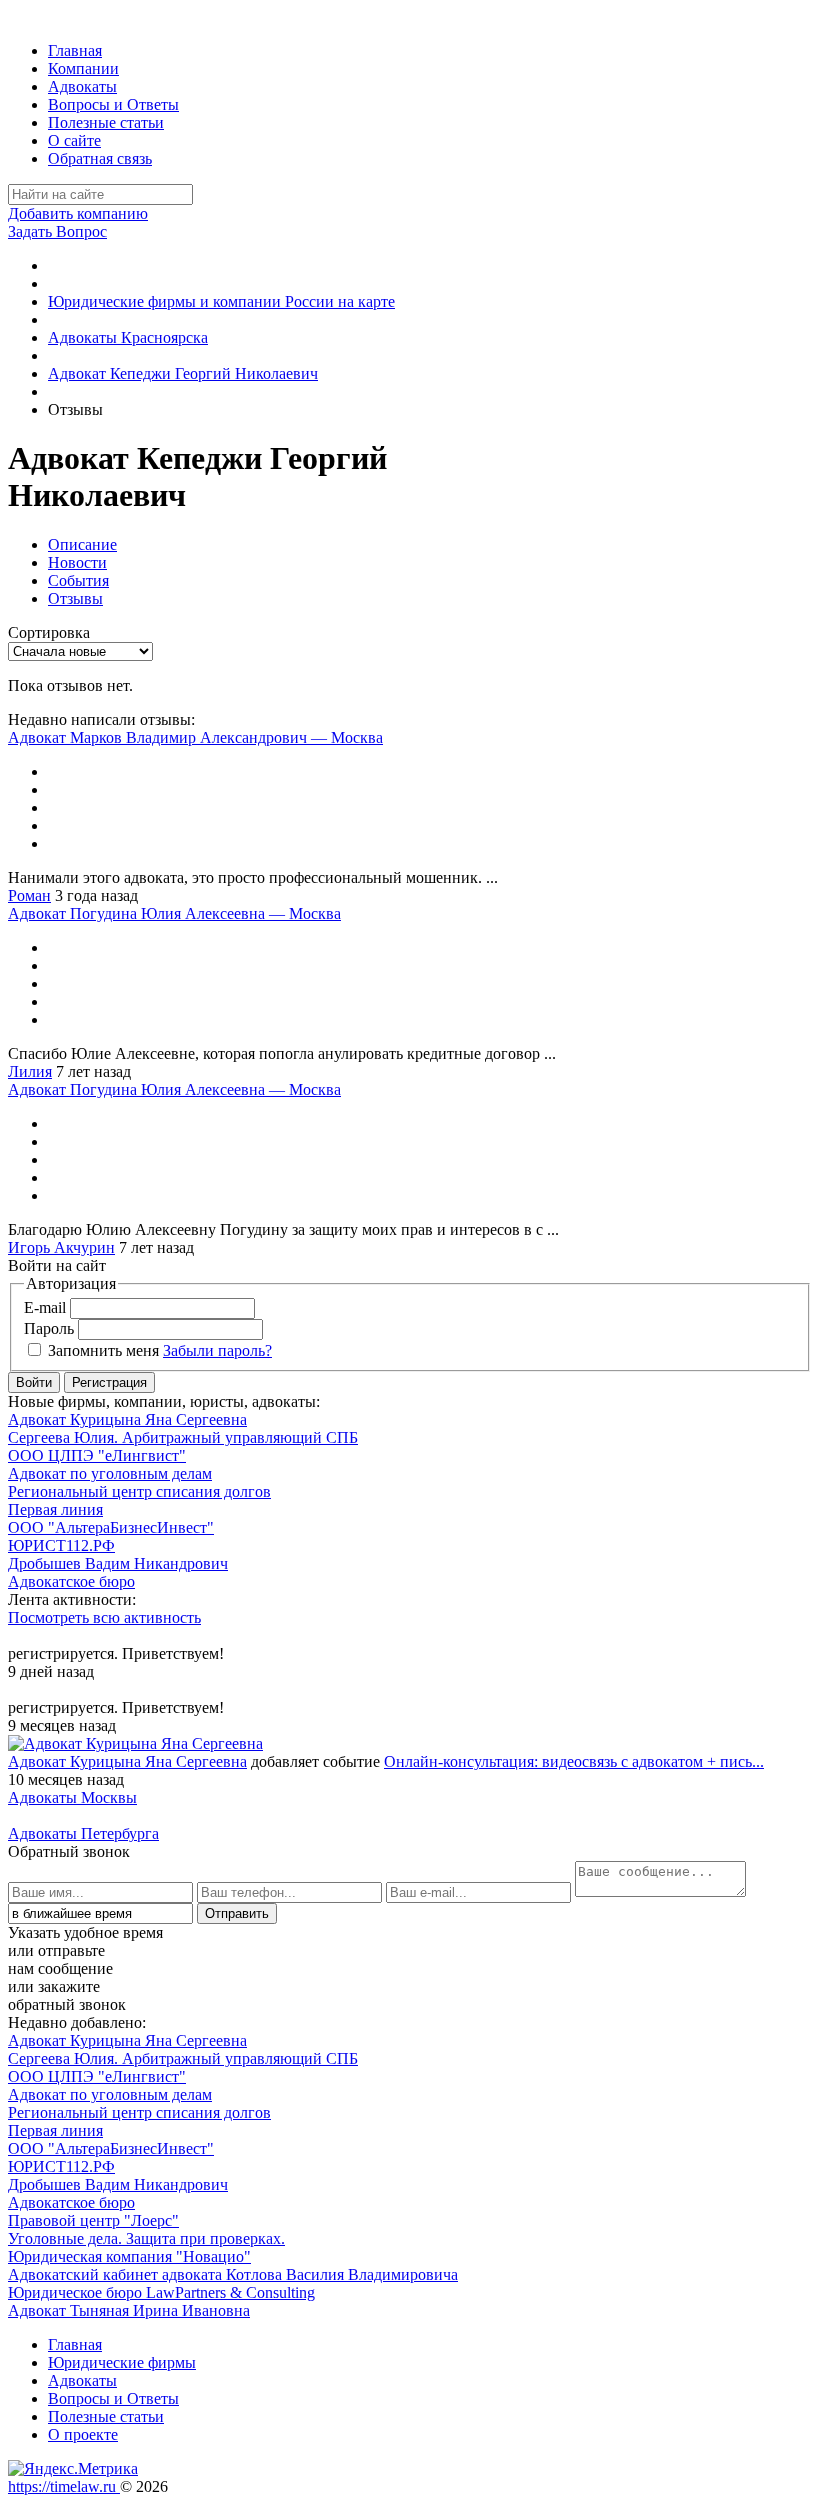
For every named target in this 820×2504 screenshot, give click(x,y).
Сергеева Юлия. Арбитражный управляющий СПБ (183, 1437)
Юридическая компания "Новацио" (129, 2256)
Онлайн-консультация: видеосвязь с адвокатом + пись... (574, 1761)
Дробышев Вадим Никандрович (118, 1563)
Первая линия (55, 1509)
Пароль (49, 1328)
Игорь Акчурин (61, 1247)
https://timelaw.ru (64, 2486)
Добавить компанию (78, 213)
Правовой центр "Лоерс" (93, 2220)
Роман (29, 895)
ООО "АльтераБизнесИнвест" (111, 1527)
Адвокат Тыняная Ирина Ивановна (129, 2310)
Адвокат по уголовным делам (110, 1473)
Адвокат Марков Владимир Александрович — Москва (195, 737)
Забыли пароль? (217, 1350)
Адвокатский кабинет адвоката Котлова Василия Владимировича (233, 2274)
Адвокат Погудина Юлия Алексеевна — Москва (174, 913)
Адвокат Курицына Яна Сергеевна (127, 1419)
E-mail (45, 1307)
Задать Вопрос (57, 231)
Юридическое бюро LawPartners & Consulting (161, 2292)
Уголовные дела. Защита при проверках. (146, 2238)
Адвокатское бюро (71, 1581)
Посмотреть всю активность (104, 1617)
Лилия (30, 1071)
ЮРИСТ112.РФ (61, 1545)
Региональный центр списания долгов (139, 1491)
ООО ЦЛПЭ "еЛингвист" (97, 1455)
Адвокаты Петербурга (83, 1833)
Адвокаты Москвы (72, 1797)
